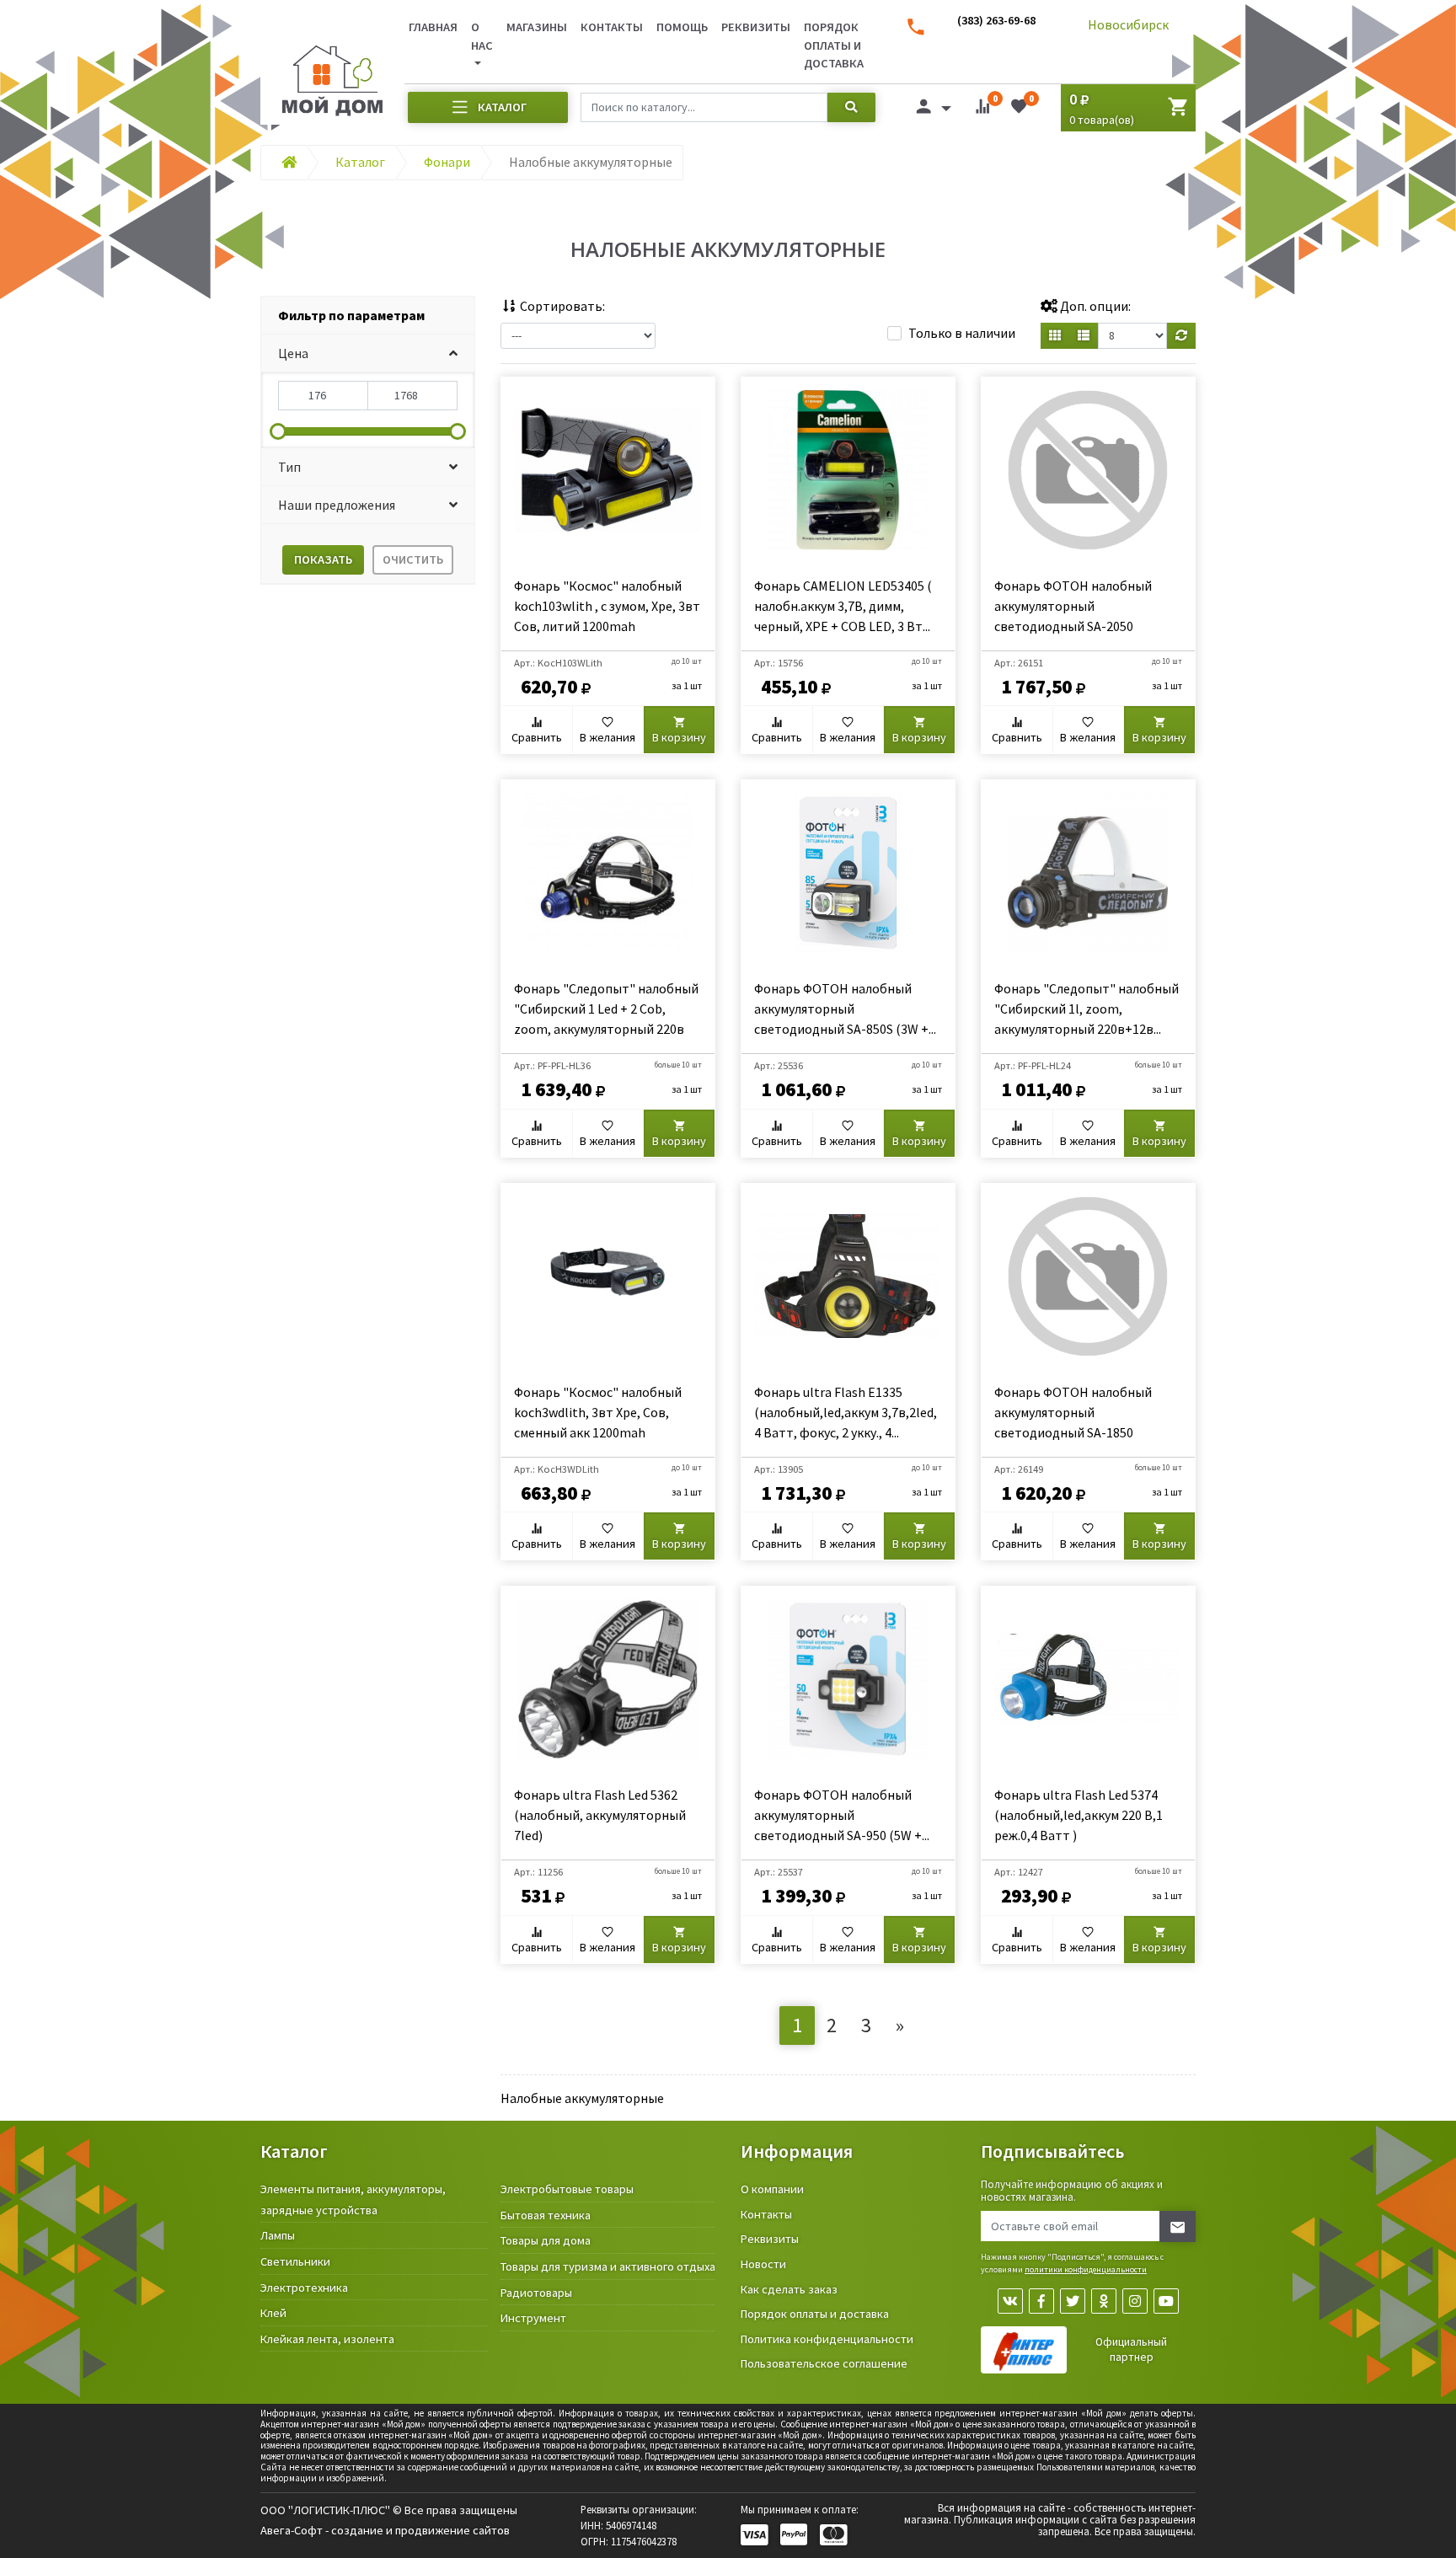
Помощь (682, 27)
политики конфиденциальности (1086, 2269)
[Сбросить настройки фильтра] (1181, 336)
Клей (273, 2313)
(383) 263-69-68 (996, 20)
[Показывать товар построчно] (1084, 336)
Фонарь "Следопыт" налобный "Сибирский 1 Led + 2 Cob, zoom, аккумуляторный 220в (606, 1009)
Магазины (537, 27)
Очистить (413, 559)
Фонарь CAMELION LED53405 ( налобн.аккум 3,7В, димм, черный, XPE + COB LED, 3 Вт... (843, 606)
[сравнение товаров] (982, 110)
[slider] (278, 431)
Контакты (612, 27)
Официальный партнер (1131, 2349)
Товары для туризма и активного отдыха (608, 2266)
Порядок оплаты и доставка (834, 45)
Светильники (295, 2261)
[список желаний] (1019, 110)
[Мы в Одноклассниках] (1104, 2301)
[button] (368, 353)
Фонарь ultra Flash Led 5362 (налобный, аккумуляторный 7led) (600, 1815)
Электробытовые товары (567, 2189)
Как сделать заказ (789, 2289)
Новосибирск (1128, 24)
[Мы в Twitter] (1073, 2301)
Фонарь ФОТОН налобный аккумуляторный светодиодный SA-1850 (1073, 1412)
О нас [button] (482, 36)
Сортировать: (561, 306)
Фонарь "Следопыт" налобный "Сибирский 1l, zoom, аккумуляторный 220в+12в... (1087, 1009)
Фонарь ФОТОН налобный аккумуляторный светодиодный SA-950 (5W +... (842, 1815)
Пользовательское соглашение (824, 2363)
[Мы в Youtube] (1166, 2301)
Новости (763, 2264)
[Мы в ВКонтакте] (1010, 2301)
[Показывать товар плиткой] (1055, 336)
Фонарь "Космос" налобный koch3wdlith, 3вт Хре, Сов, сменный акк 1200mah (598, 1412)
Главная (433, 27)
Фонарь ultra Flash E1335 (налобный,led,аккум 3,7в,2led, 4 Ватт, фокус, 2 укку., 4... (846, 1412)
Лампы (278, 2235)
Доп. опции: (1094, 306)
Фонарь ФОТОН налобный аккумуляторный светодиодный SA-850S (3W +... (845, 1009)
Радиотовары (536, 2293)
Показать (323, 559)
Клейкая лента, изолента (327, 2339)
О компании (772, 2189)
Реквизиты (756, 27)
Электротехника (304, 2288)
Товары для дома (546, 2240)
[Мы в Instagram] (1135, 2301)
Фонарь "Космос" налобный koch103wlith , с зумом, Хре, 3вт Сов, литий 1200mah (607, 606)
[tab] (368, 316)
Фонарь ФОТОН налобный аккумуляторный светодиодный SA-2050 (1073, 606)
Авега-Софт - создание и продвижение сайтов (385, 2530)
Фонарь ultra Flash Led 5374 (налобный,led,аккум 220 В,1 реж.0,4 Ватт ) (1079, 1815)
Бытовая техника (546, 2215)
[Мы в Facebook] (1041, 2301)
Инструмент (533, 2318)
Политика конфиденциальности (827, 2339)
